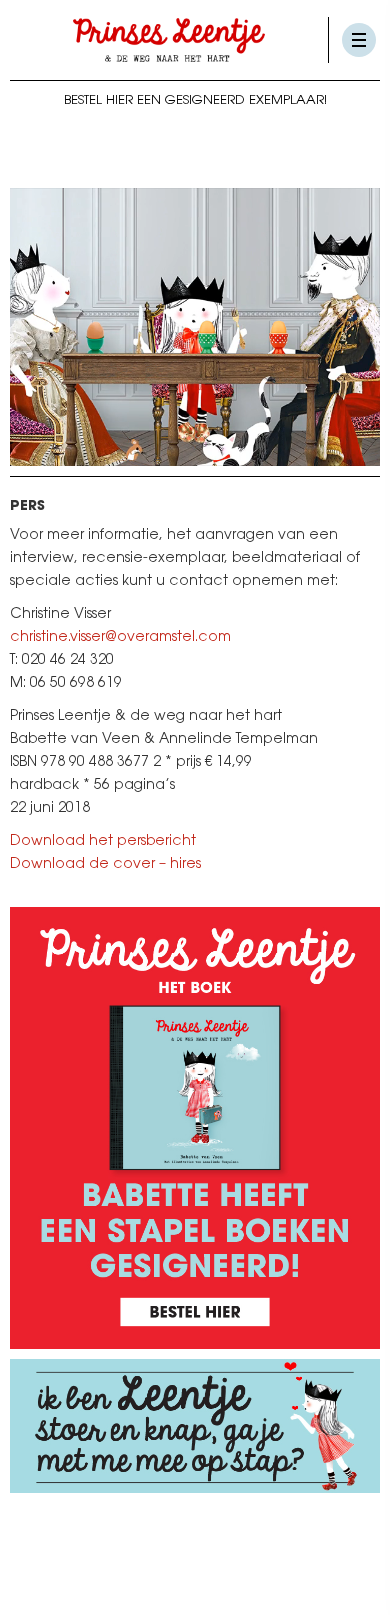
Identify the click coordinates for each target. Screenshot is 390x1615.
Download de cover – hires (105, 865)
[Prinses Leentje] (169, 40)
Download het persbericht (103, 842)
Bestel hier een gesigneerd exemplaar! (195, 100)
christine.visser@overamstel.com (120, 638)
